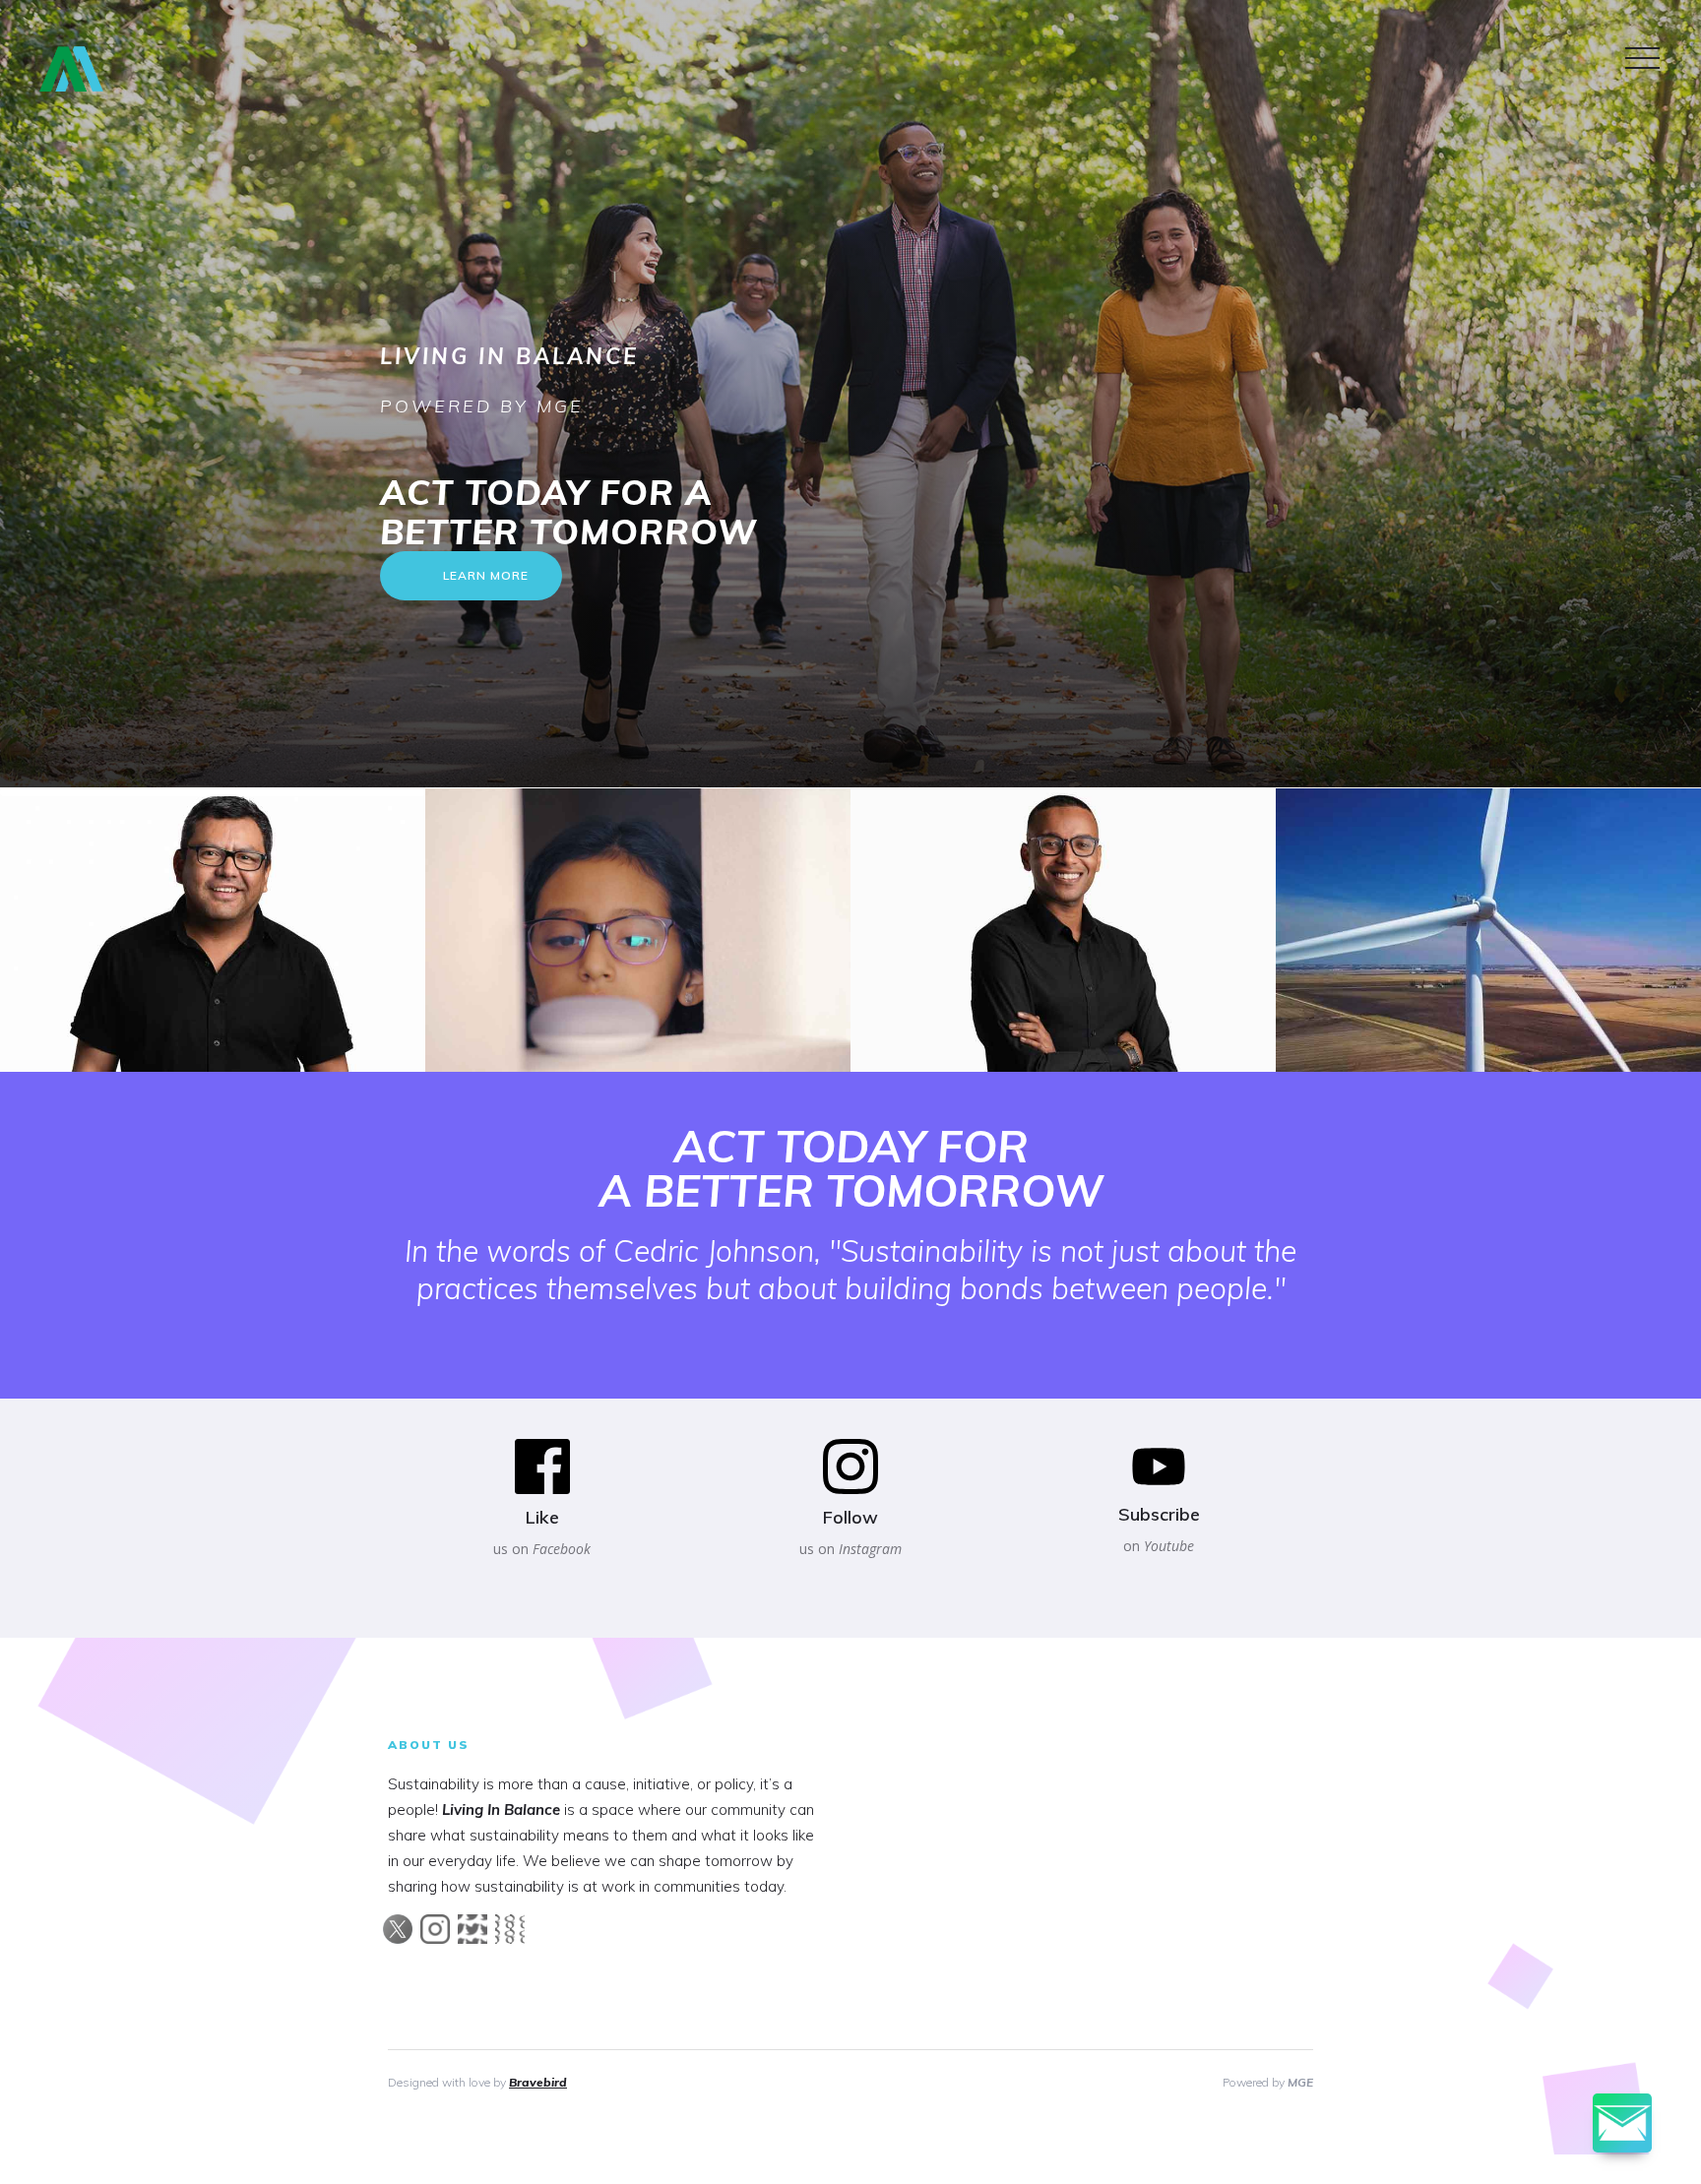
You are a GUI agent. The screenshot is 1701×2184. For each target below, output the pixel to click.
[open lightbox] (638, 930)
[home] (66, 71)
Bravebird (538, 2082)
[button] (1642, 59)
